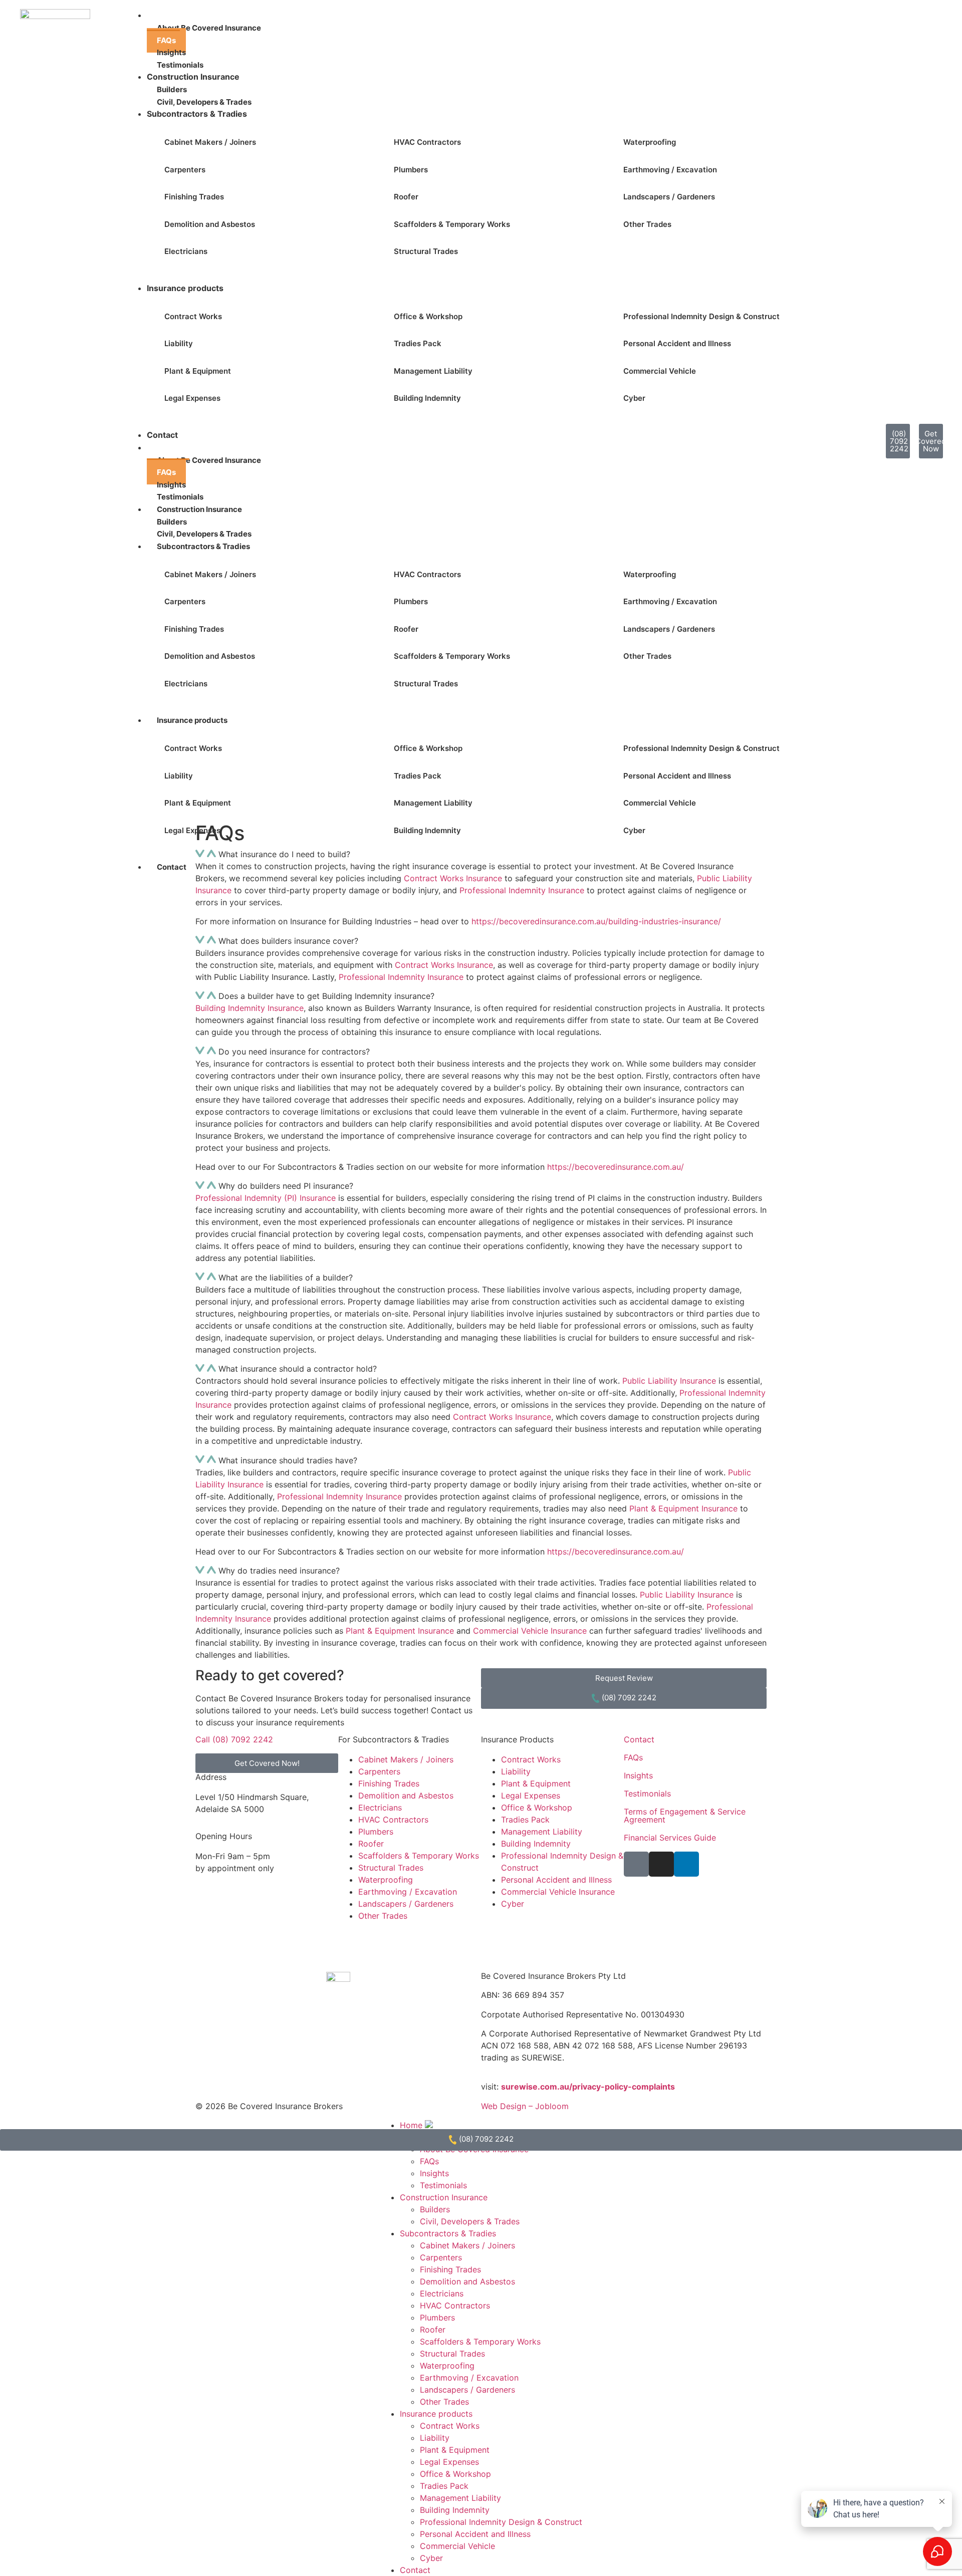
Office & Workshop (428, 316)
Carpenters (185, 170)
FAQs (633, 1757)
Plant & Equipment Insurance (683, 1508)
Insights (638, 1775)
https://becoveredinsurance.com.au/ (616, 1167)
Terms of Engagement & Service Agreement (685, 1816)
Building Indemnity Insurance (250, 1008)
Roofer (406, 197)
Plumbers (411, 170)
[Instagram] (661, 1864)
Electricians (186, 251)
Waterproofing (650, 142)
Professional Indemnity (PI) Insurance (266, 1198)
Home (412, 2125)
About (168, 448)
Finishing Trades (194, 197)
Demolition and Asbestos (210, 224)
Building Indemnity (427, 398)
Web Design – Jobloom (525, 2106)
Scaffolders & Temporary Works (452, 224)
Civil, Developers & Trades (470, 2221)
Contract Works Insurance (444, 965)
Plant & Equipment (198, 371)
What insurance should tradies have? (288, 1460)
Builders (435, 2209)
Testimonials (647, 1793)
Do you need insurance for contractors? (294, 1052)
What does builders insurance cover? (288, 941)
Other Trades (647, 224)
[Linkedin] (686, 1864)
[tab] (481, 941)
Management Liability (433, 371)
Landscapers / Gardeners (669, 197)
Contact (162, 435)
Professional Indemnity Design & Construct (701, 316)
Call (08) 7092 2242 (234, 1739)
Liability (179, 343)
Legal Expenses (192, 398)
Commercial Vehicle (660, 371)
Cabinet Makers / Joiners (210, 142)
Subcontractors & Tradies (197, 114)
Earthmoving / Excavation (670, 170)
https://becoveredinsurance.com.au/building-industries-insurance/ (596, 921)
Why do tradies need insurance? (279, 1571)
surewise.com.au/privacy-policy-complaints (588, 2087)
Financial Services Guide (670, 1838)
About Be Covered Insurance (209, 28)
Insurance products (185, 288)
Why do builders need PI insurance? (286, 1186)
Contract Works (193, 316)
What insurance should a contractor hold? (298, 1369)
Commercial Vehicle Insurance (530, 1631)
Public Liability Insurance (669, 1381)
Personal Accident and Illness (677, 343)
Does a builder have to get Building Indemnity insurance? (326, 996)
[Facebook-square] (636, 1864)
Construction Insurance (193, 77)
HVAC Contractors (427, 142)
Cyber (634, 398)
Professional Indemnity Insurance (522, 890)
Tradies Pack (418, 343)
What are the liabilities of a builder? (286, 1277)
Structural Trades (426, 251)
